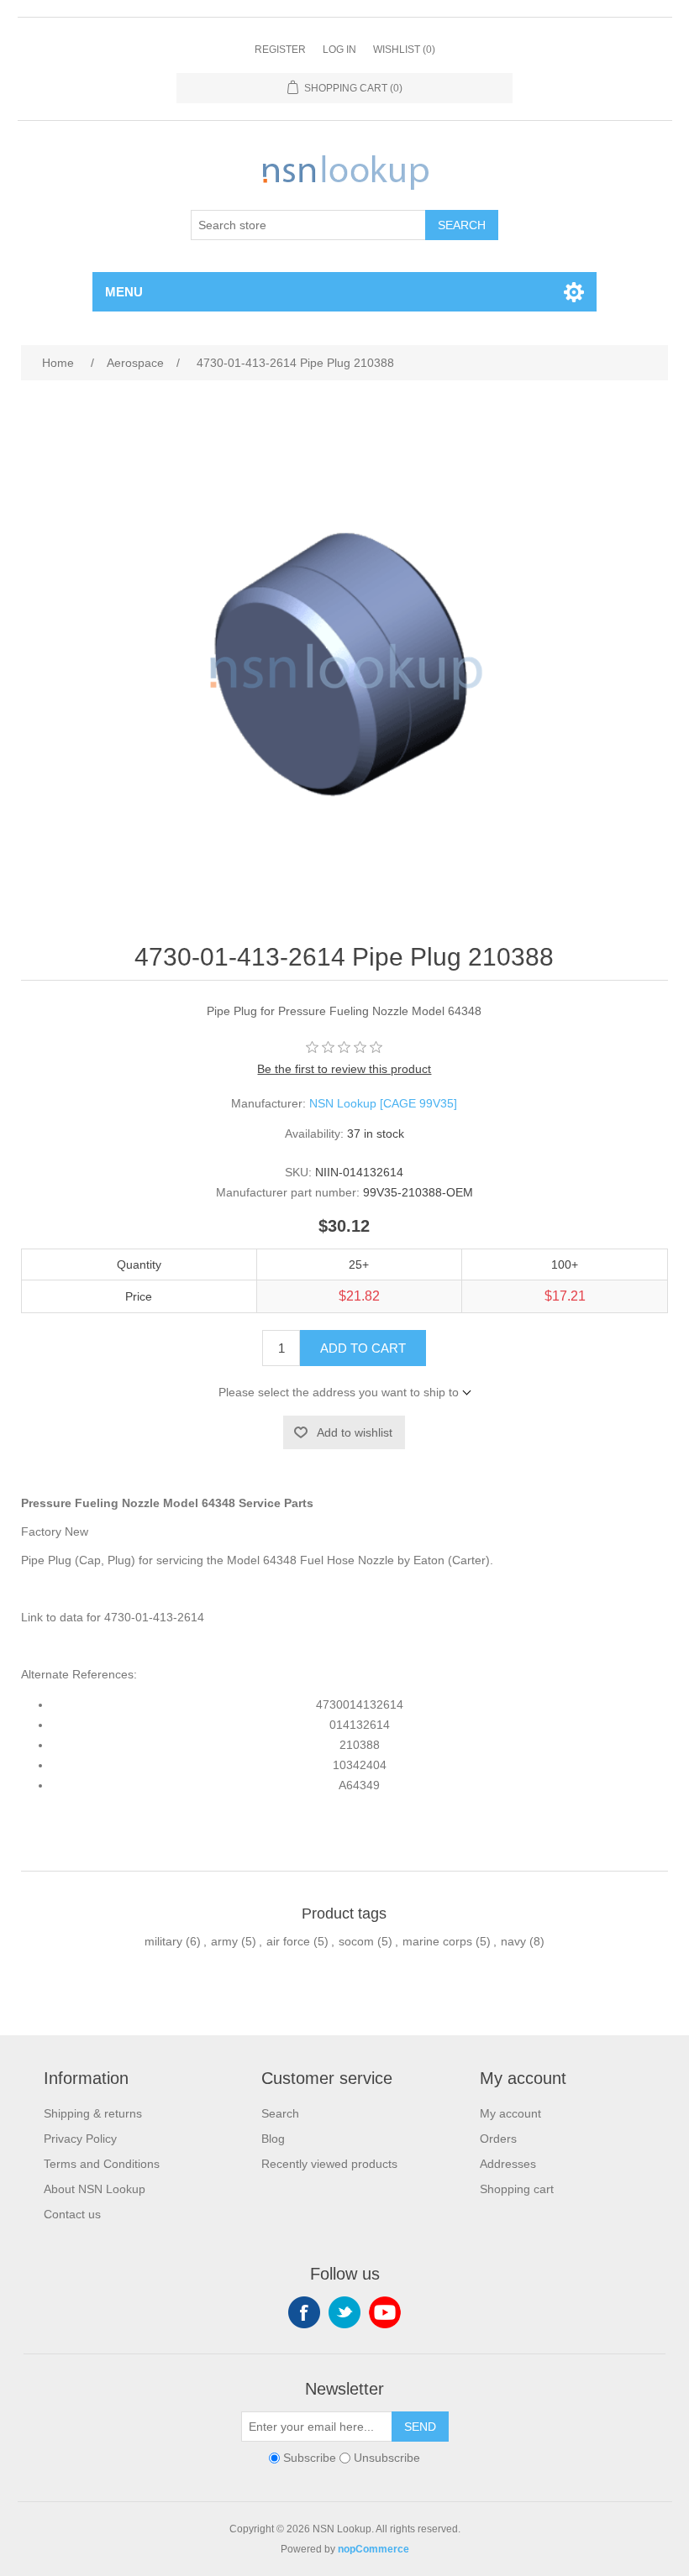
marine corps (437, 1941)
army (224, 1941)
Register (280, 50)
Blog (273, 2139)
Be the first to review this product (344, 1069)
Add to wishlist (355, 1432)
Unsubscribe (387, 2458)
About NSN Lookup (95, 2189)
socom (356, 1941)
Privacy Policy (80, 2139)
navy (513, 1941)
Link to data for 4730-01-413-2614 (113, 1617)
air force (288, 1941)
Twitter (344, 2312)
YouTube (385, 2312)
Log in (339, 50)
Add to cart (363, 1348)
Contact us (72, 2214)
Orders (498, 2139)
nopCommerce (373, 2549)
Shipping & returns (93, 2113)
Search (462, 225)
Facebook (304, 2312)
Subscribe (310, 2458)
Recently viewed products (329, 2164)
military (163, 1941)
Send (420, 2427)
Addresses (508, 2164)
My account (510, 2113)
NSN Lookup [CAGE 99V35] (383, 1103)
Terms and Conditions (102, 2164)
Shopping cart (517, 2189)
